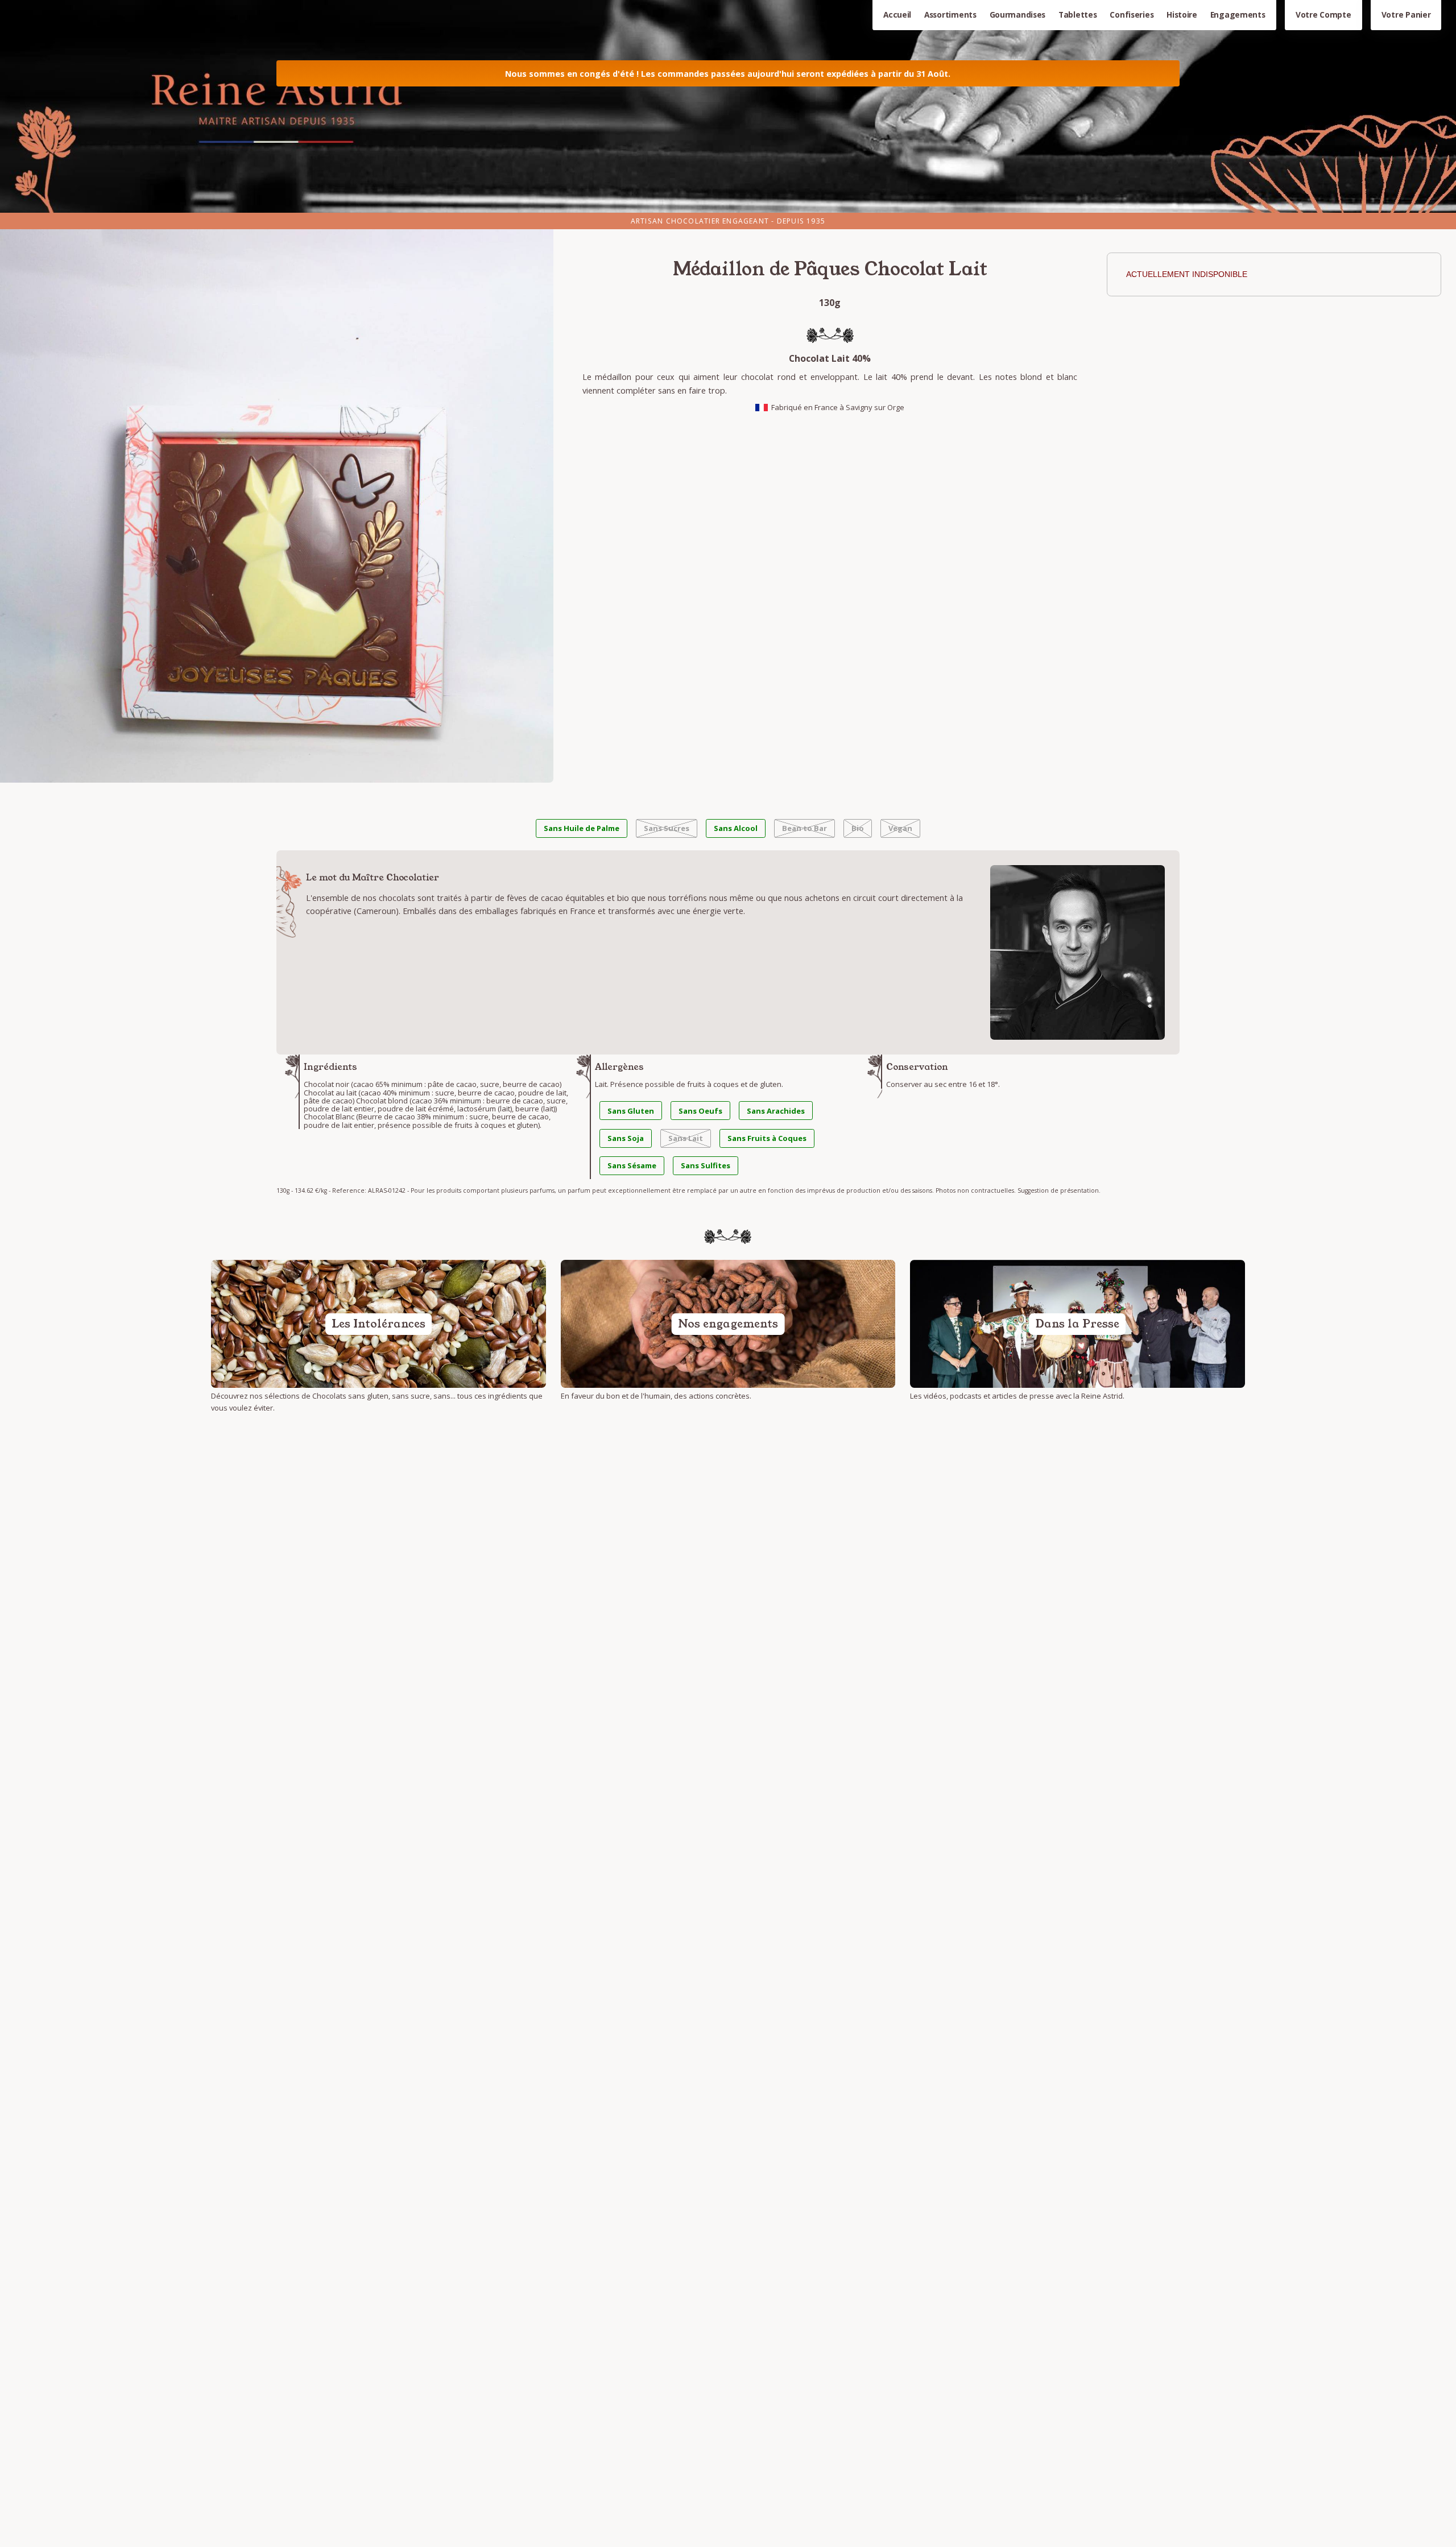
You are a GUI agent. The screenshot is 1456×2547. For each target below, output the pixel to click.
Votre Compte (1323, 15)
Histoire (1182, 15)
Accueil (897, 15)
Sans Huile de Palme (582, 828)
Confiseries (1132, 15)
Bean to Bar (804, 828)
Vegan (900, 828)
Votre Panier (1406, 15)
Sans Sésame (632, 1165)
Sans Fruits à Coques (767, 1138)
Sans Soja (626, 1138)
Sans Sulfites (706, 1165)
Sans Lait (686, 1138)
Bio (858, 828)
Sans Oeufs (700, 1111)
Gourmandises (1018, 15)
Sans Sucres (667, 828)
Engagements (1238, 15)
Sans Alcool (736, 828)
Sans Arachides (776, 1111)
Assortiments (950, 15)
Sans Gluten (631, 1111)
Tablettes (1078, 15)
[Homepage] (728, 106)
